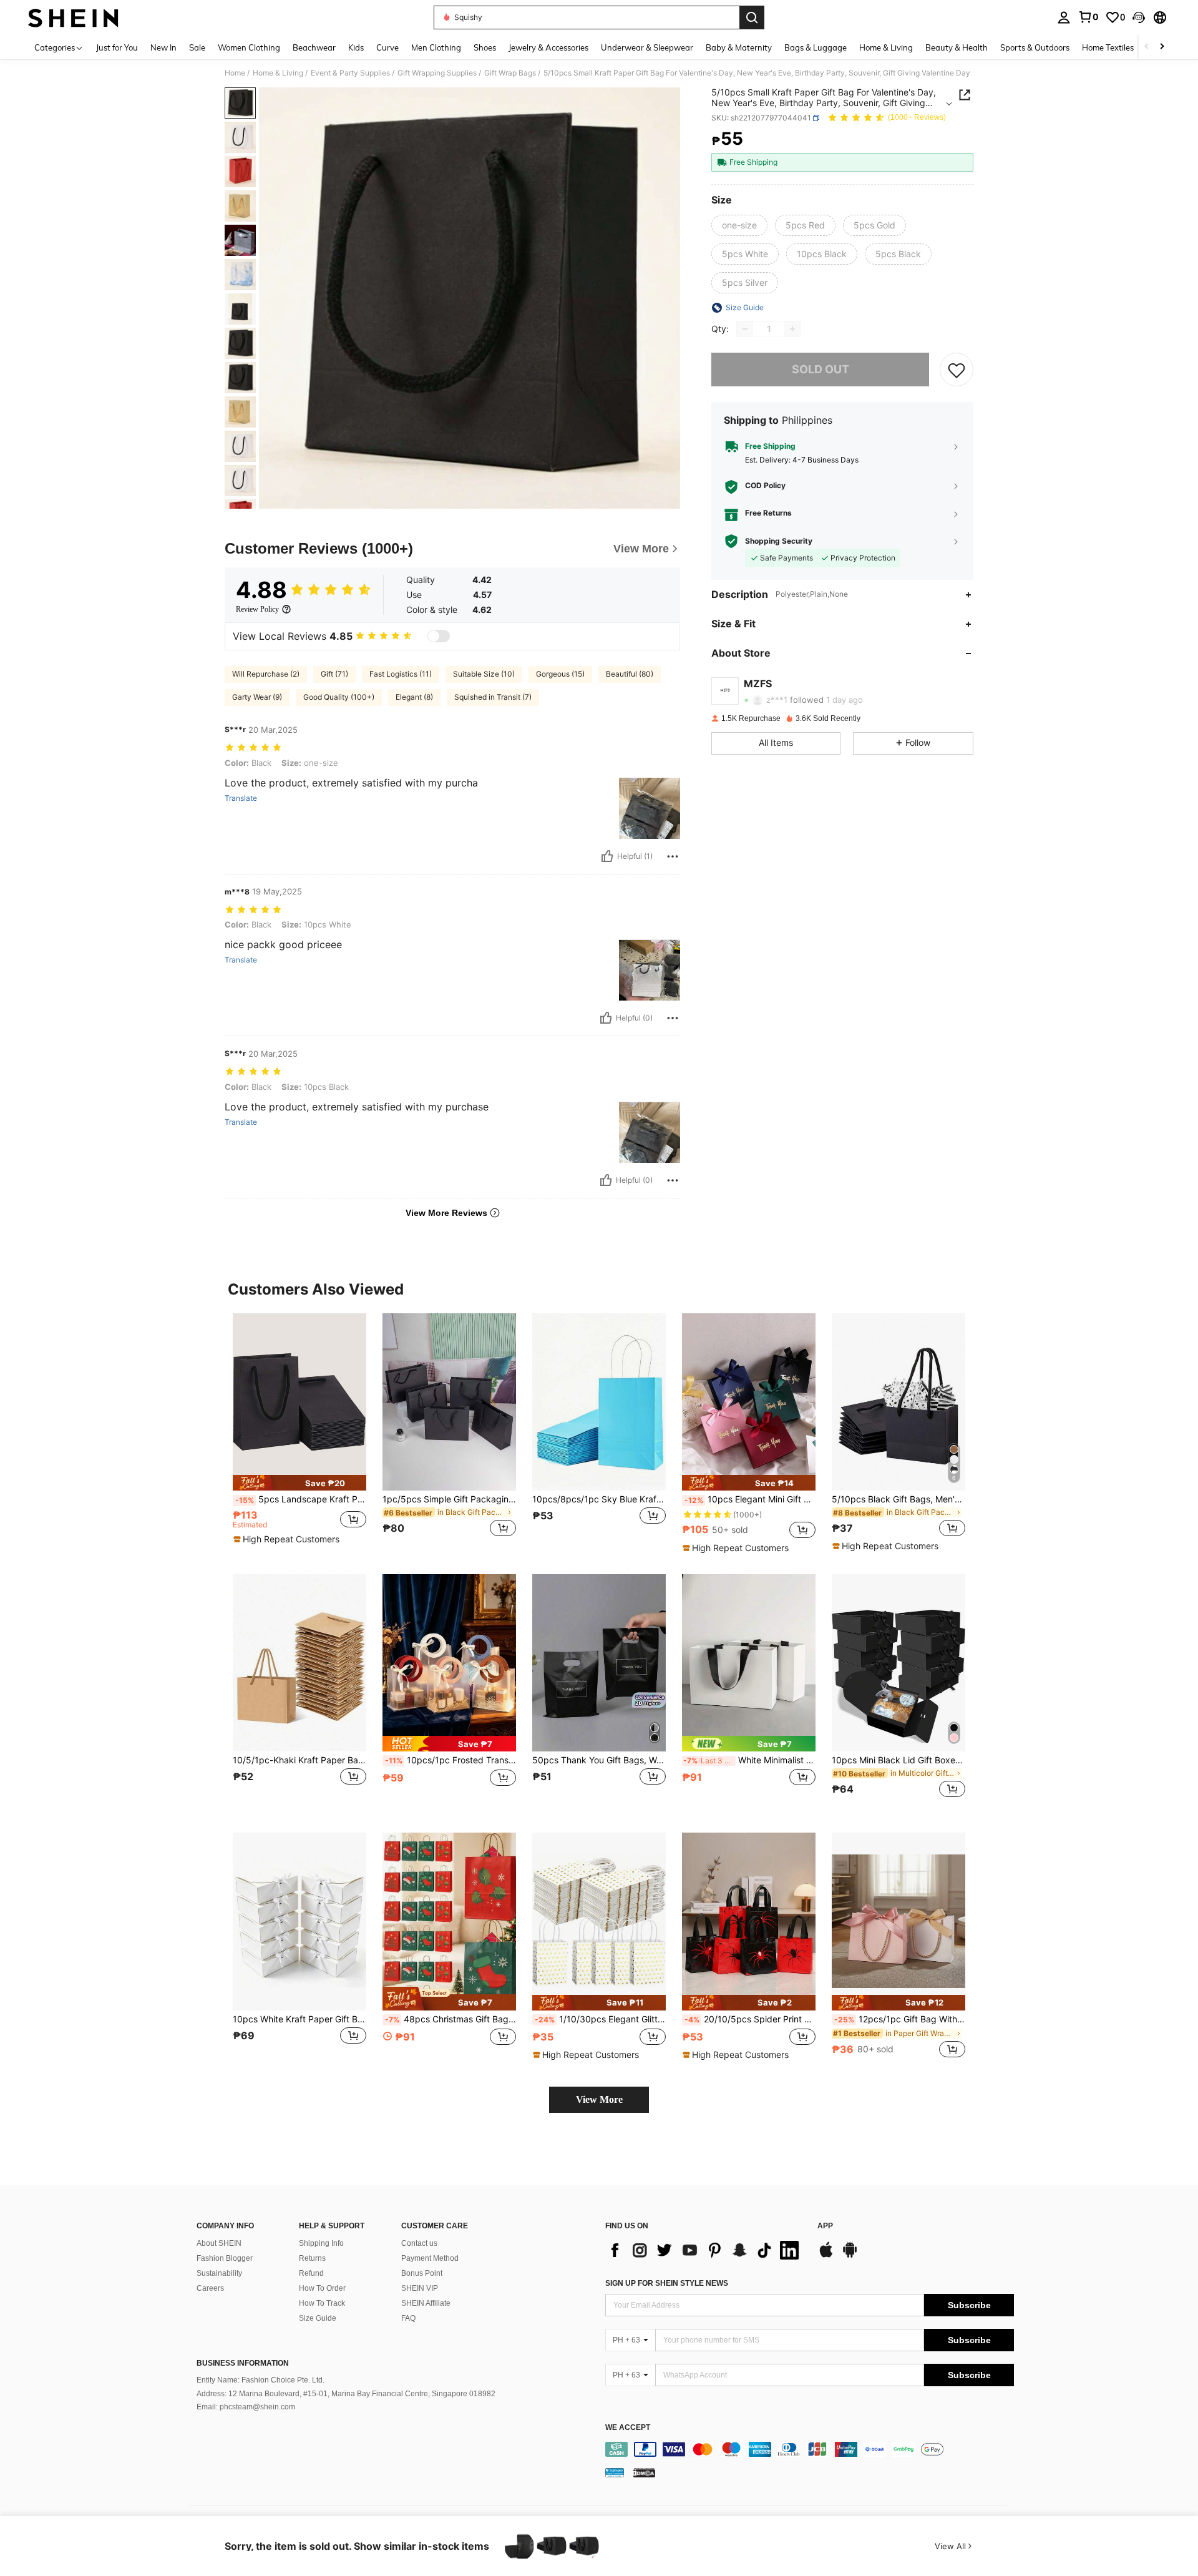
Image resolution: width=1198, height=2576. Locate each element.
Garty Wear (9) (257, 697)
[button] (1139, 17)
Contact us (419, 2243)
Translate (241, 798)
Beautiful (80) (630, 674)
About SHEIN (219, 2243)
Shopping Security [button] (779, 541)
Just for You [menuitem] (117, 47)
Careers (210, 2288)
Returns (312, 2258)
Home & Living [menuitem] (886, 47)
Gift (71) (334, 674)
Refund (311, 2273)
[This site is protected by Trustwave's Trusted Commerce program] (615, 2472)
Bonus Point (422, 2273)
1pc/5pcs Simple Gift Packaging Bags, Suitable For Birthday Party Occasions (449, 1499)
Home (235, 73)
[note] (299, 1483)
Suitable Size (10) (484, 674)
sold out (821, 369)
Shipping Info (321, 2243)
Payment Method (430, 2258)
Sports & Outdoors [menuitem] (1035, 47)
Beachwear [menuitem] (314, 47)
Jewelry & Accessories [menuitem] (548, 47)
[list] (705, 2250)
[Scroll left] (1147, 47)
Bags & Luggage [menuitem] (816, 47)
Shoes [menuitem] (485, 47)
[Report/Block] (673, 856)
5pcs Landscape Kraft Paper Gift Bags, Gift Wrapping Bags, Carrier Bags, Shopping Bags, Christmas (301, 1499)
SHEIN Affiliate (426, 2303)
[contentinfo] (810, 2449)
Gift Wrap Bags (510, 73)
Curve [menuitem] (387, 47)
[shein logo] (73, 17)
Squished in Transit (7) (493, 697)
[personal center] (1064, 17)
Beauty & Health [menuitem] (957, 47)
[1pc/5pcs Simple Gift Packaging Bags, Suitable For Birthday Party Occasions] (449, 1402)
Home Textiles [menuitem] (1108, 47)
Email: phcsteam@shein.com (246, 2407)
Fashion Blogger (225, 2258)
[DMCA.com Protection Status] (644, 2472)
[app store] (826, 2256)
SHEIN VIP (420, 2288)
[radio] (739, 225)
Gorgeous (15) (560, 674)
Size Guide (318, 2318)
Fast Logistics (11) (401, 674)
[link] (1088, 17)
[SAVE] (957, 370)
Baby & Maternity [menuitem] (739, 47)
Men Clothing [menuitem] (436, 47)
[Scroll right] (1162, 47)
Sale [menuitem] (197, 47)
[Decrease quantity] (745, 329)
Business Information (243, 2363)
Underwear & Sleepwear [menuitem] (647, 47)
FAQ (408, 2318)
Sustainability (219, 2273)
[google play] (850, 2256)
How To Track (322, 2303)
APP (825, 2226)
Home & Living (278, 73)
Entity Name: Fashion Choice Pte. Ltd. (261, 2380)
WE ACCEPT (628, 2428)
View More (599, 2099)
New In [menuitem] (163, 47)
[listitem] (299, 1433)
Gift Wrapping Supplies (437, 73)
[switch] (439, 636)
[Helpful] (607, 856)
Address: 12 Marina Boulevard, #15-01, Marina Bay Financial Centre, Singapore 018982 (346, 2394)
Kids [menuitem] (356, 47)
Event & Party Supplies (350, 73)
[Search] (752, 17)
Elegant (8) (414, 697)
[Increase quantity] (792, 329)
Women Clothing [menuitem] (249, 47)
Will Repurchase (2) (266, 674)
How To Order (322, 2288)
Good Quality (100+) (339, 697)
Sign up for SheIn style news (667, 2283)
